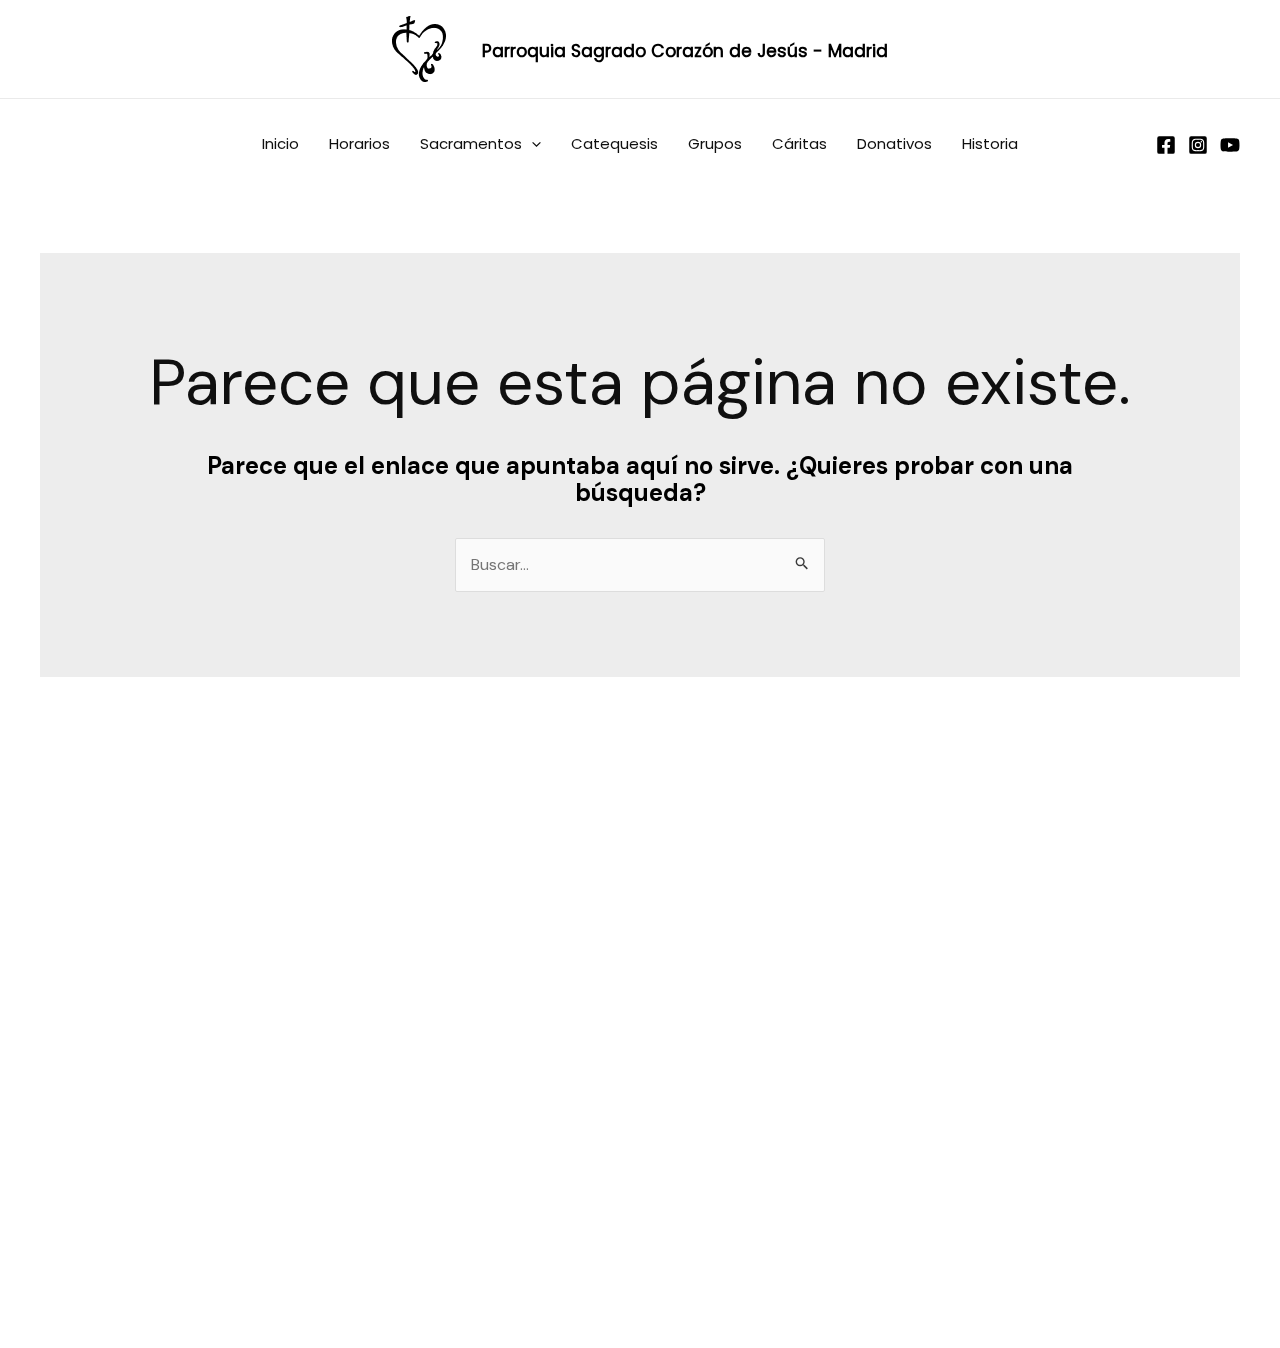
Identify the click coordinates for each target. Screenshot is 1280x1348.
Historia (990, 143)
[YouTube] (1230, 145)
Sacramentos (471, 143)
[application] (531, 144)
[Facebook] (1166, 145)
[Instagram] (1198, 145)
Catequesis (614, 143)
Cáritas (799, 143)
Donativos (894, 143)
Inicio (280, 143)
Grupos (715, 143)
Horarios (359, 143)
